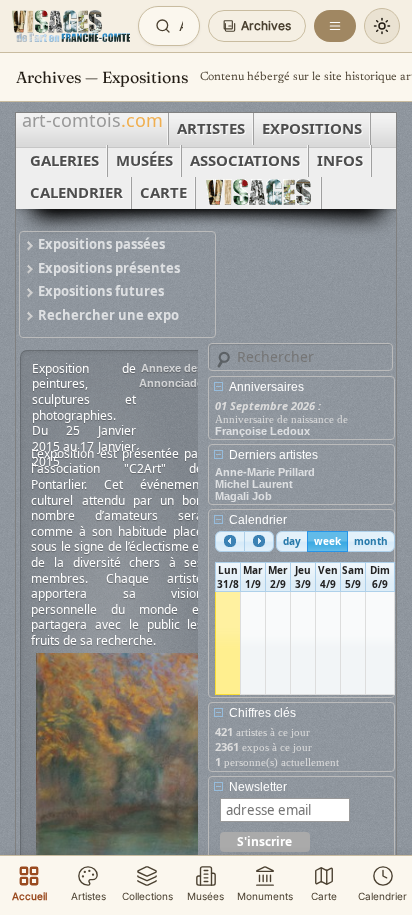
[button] (257, 26)
